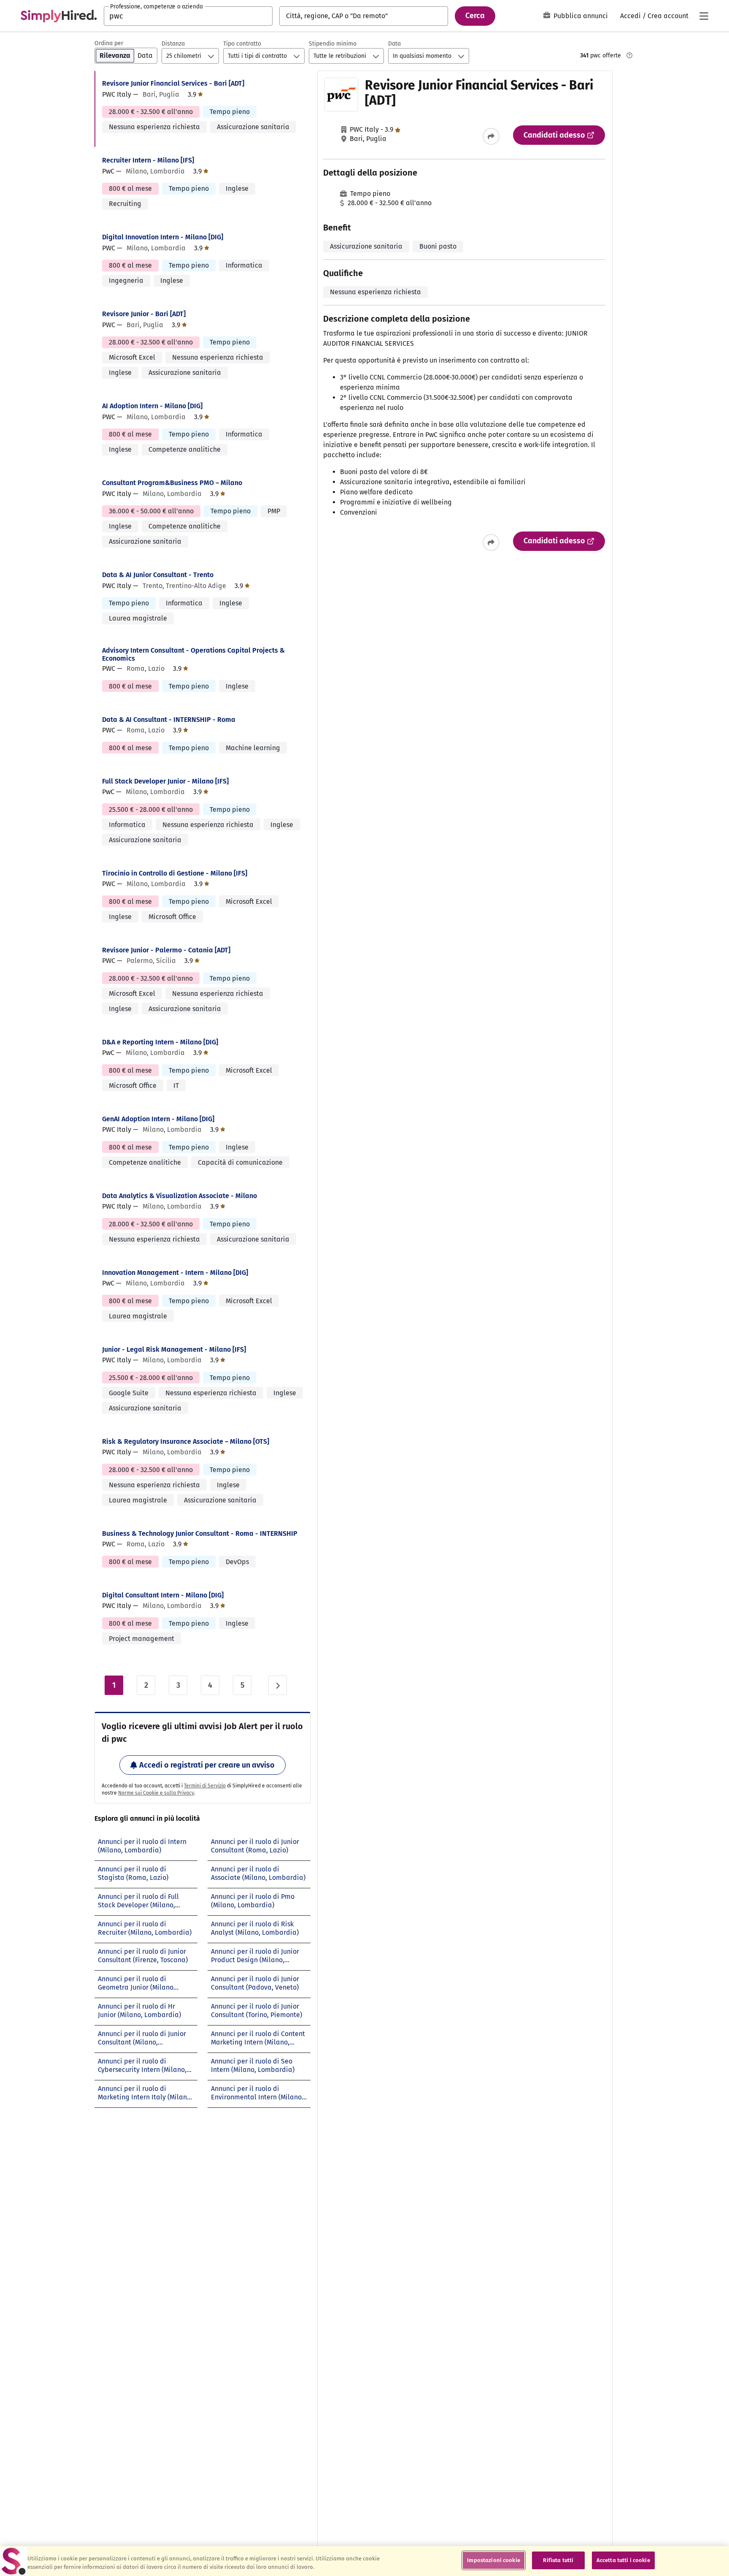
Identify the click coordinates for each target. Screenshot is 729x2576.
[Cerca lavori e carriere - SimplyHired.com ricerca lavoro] (59, 16)
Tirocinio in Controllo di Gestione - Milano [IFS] (175, 873)
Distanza (173, 44)
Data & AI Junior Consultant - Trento (158, 575)
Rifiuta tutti (558, 2560)
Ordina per (109, 43)
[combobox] (188, 16)
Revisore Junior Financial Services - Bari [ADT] (173, 83)
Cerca (475, 16)
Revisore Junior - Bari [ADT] (144, 314)
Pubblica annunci (581, 16)
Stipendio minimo (333, 44)
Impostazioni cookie (493, 2560)
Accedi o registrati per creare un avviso (207, 1765)
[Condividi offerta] (491, 136)
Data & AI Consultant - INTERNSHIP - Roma (169, 720)
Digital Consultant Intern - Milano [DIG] (163, 1595)
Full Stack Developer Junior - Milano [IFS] (165, 781)
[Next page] (278, 1685)
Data (394, 44)
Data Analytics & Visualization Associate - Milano (180, 1196)
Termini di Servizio (205, 1786)
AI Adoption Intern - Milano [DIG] (152, 406)
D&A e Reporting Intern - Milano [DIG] (160, 1042)
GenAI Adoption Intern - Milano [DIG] (158, 1119)
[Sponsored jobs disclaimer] (629, 55)
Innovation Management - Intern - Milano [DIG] (175, 1273)
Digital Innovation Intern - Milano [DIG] (163, 237)
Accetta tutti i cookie (623, 2560)
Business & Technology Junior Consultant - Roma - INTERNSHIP (200, 1533)
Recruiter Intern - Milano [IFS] (148, 160)
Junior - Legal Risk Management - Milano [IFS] (174, 1349)
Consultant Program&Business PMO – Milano (172, 483)
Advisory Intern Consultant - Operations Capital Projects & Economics (193, 654)
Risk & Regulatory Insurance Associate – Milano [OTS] (186, 1441)
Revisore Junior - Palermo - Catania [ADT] (166, 950)
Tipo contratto (242, 44)
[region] (364, 2561)
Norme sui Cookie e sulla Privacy (156, 1793)
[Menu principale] (704, 16)
